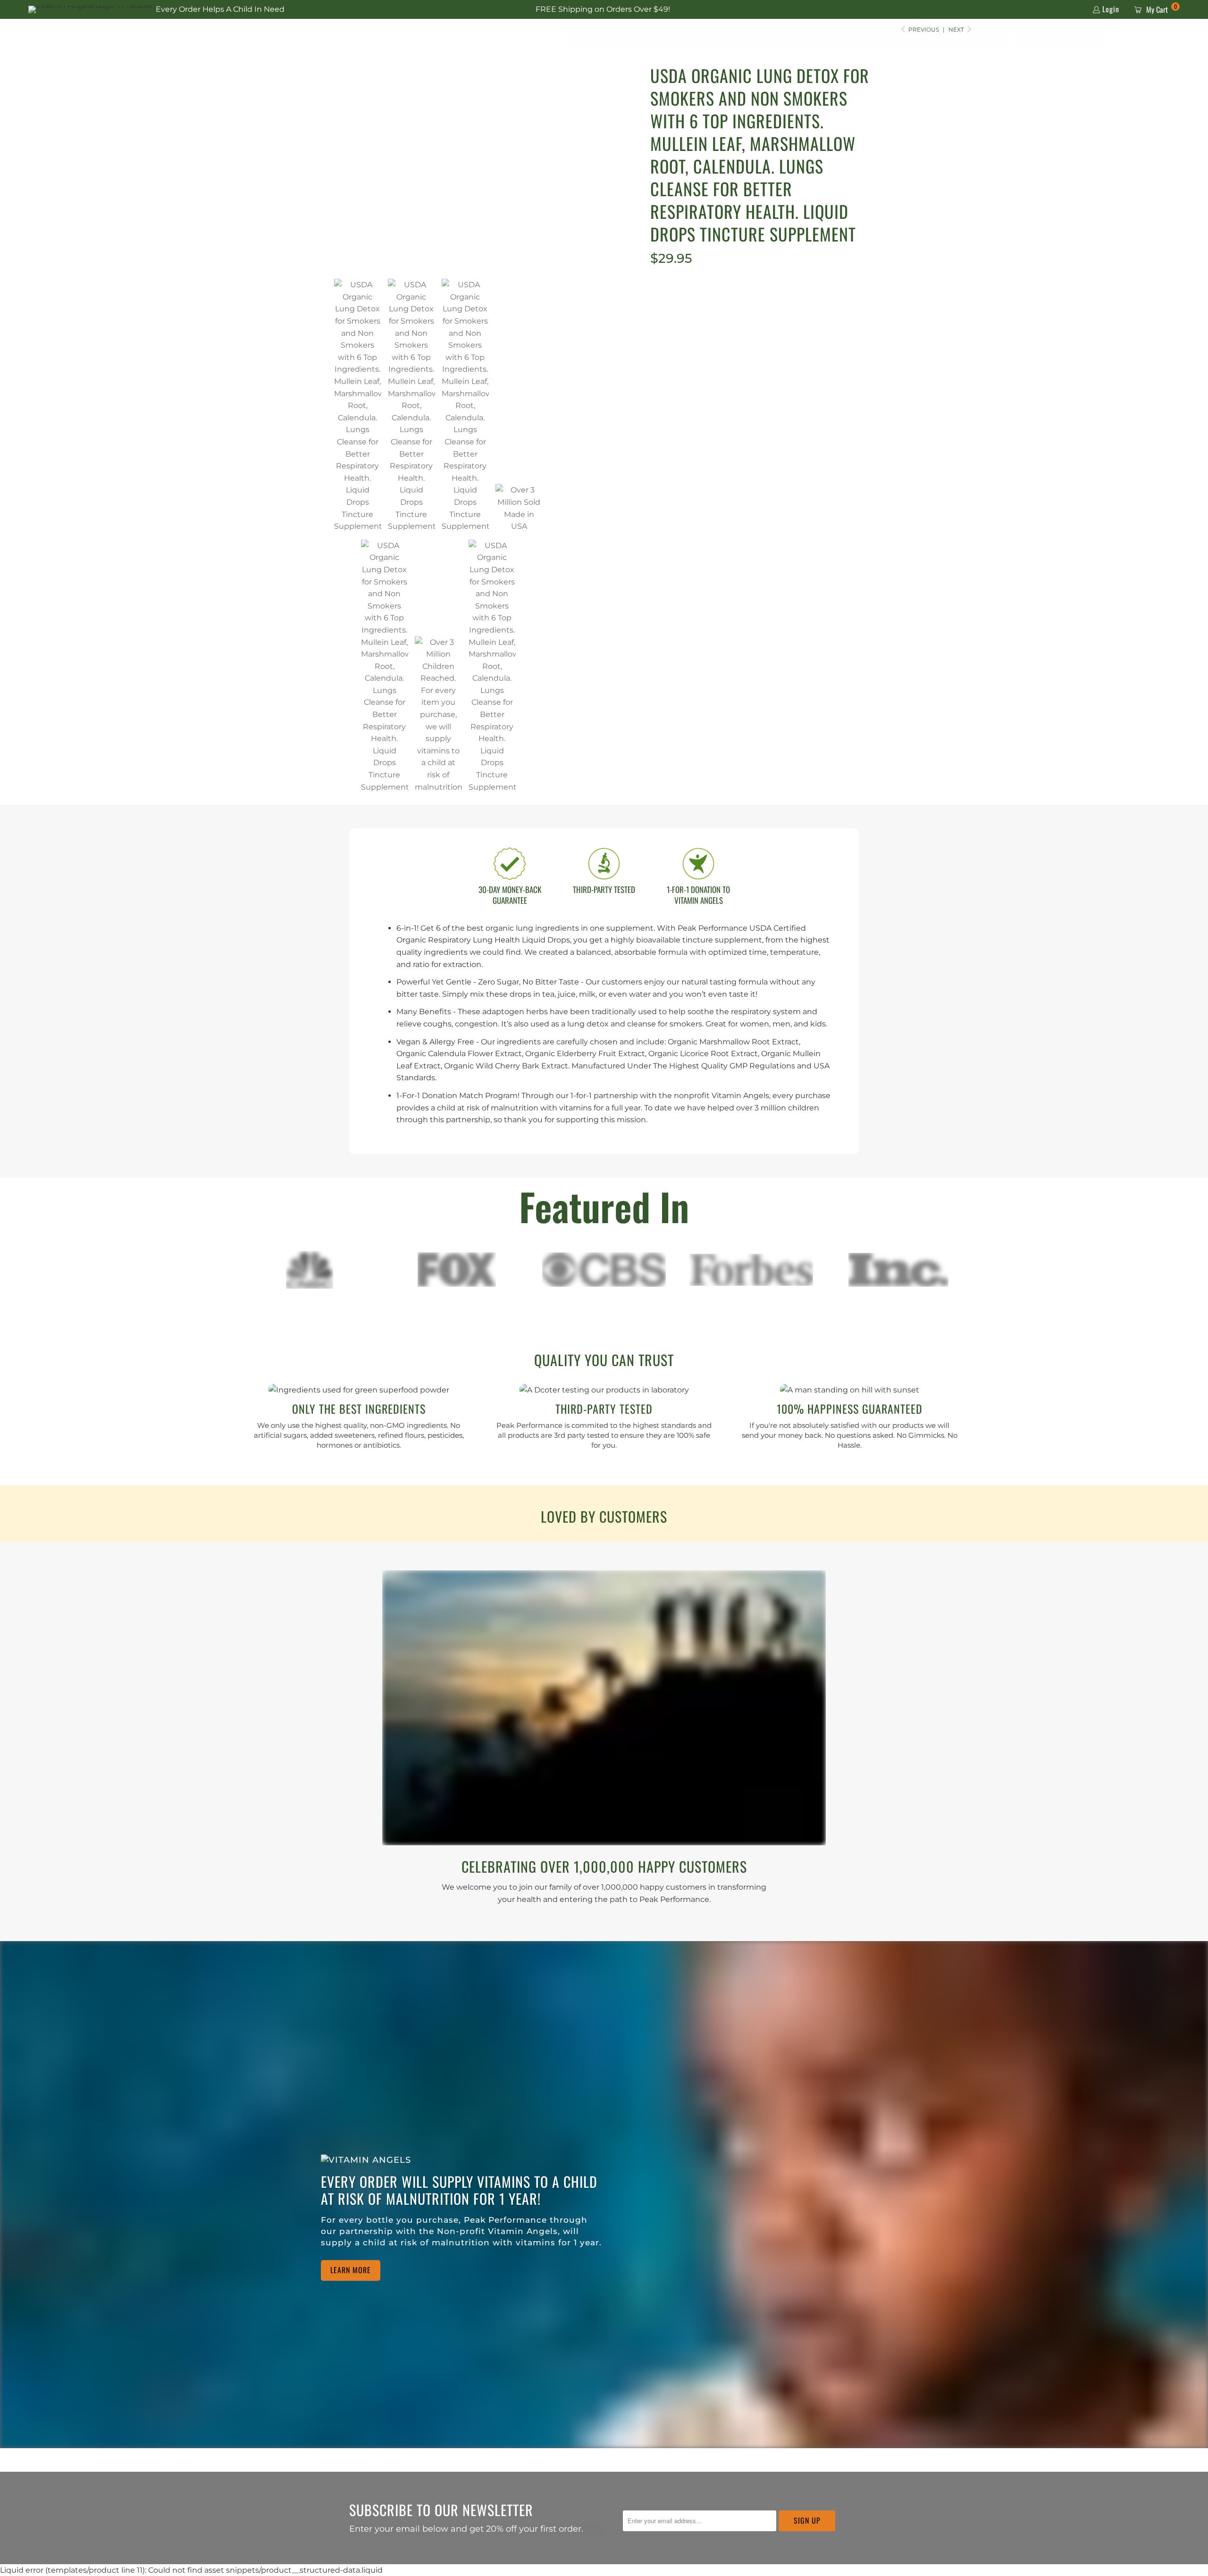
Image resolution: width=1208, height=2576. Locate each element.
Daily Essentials (758, 36)
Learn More (351, 2270)
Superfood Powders (686, 36)
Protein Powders (885, 36)
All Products (619, 36)
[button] (1092, 36)
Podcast (992, 36)
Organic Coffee (821, 36)
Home (579, 36)
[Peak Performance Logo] (101, 36)
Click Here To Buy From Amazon (763, 325)
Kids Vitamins (947, 36)
